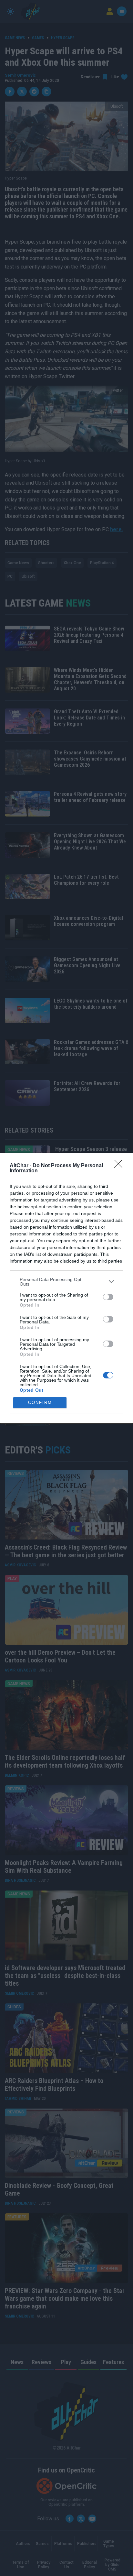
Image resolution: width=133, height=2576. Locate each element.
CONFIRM (40, 1403)
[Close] (120, 1166)
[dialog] (66, 1288)
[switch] (108, 1297)
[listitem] (66, 1282)
